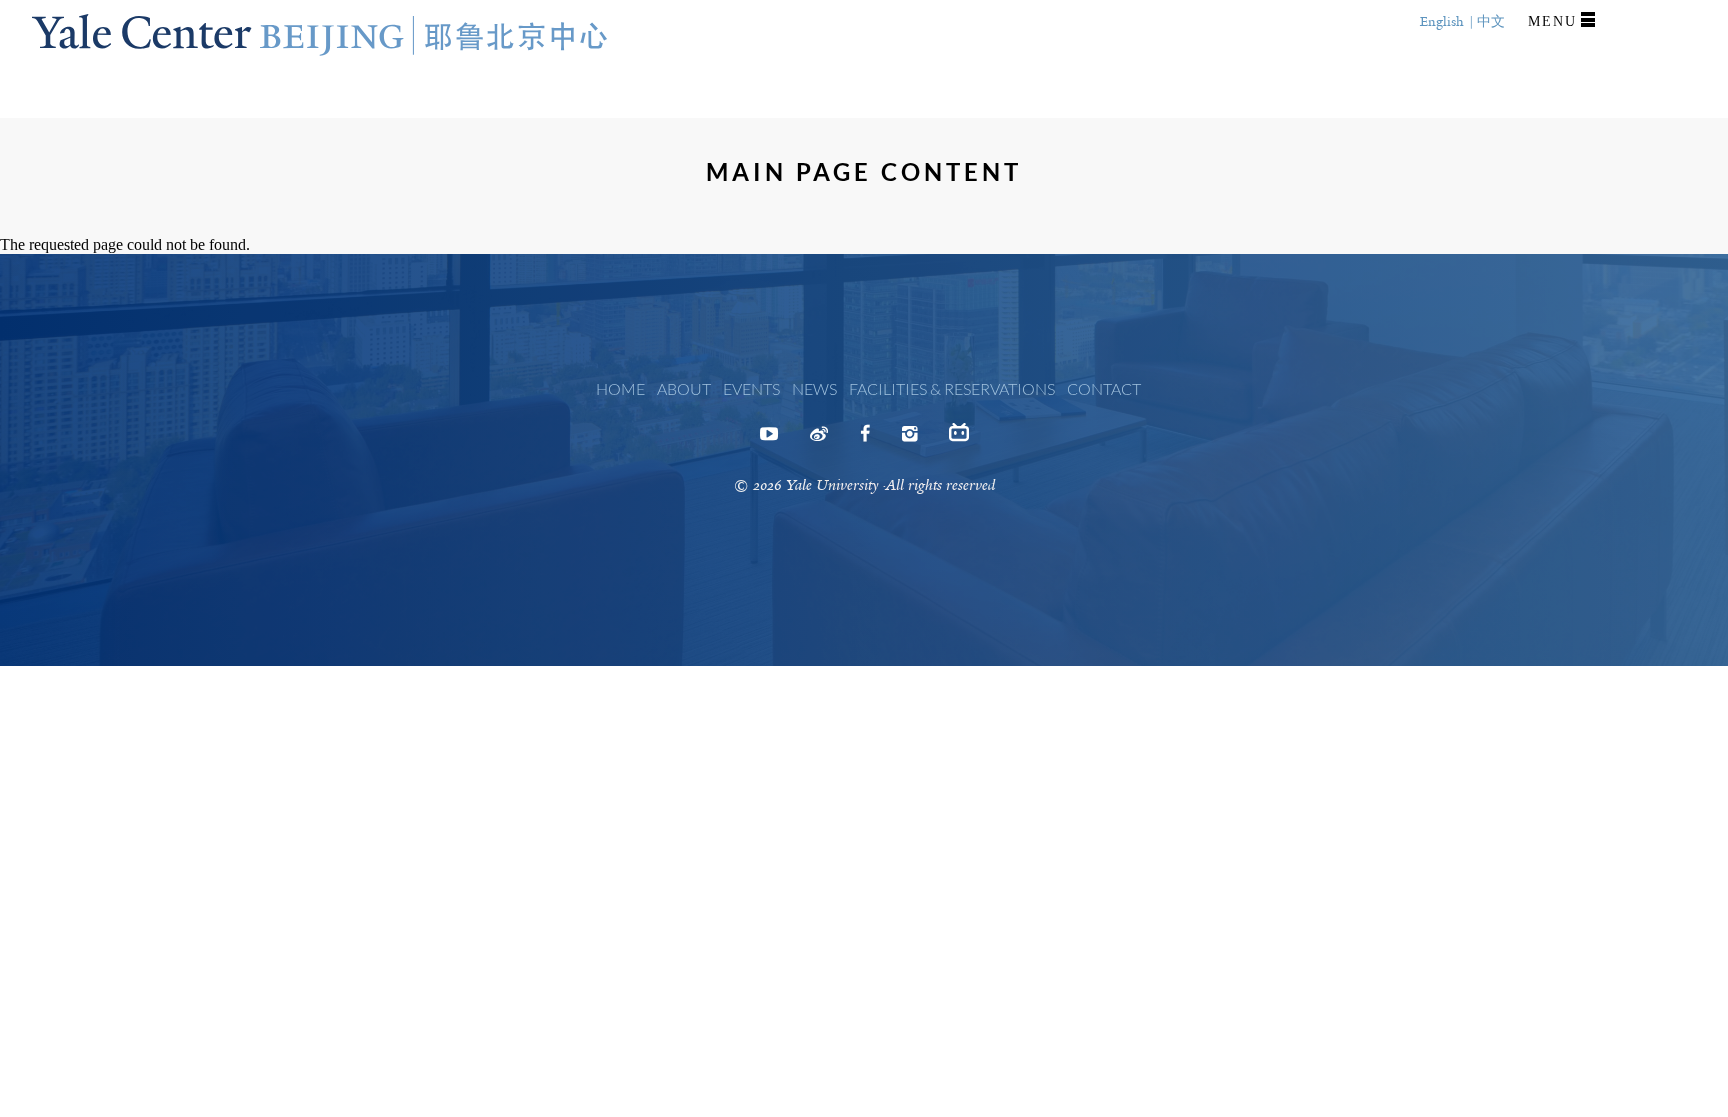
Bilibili (959, 440)
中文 (1491, 21)
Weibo (819, 440)
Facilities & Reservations (952, 388)
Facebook (865, 440)
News (814, 388)
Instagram (909, 440)
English (1442, 21)
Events (751, 388)
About (684, 388)
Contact (1104, 388)
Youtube (769, 440)
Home (620, 388)
